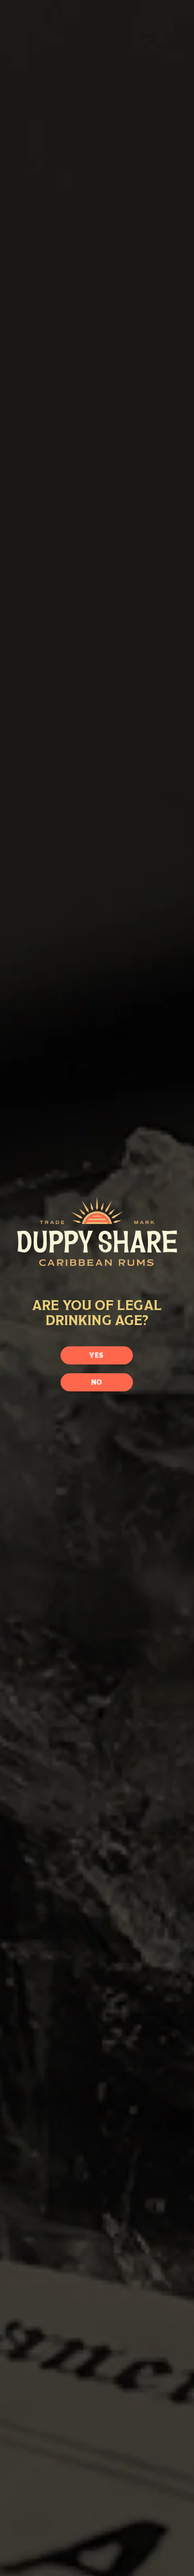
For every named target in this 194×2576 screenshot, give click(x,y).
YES (96, 1355)
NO (97, 1382)
